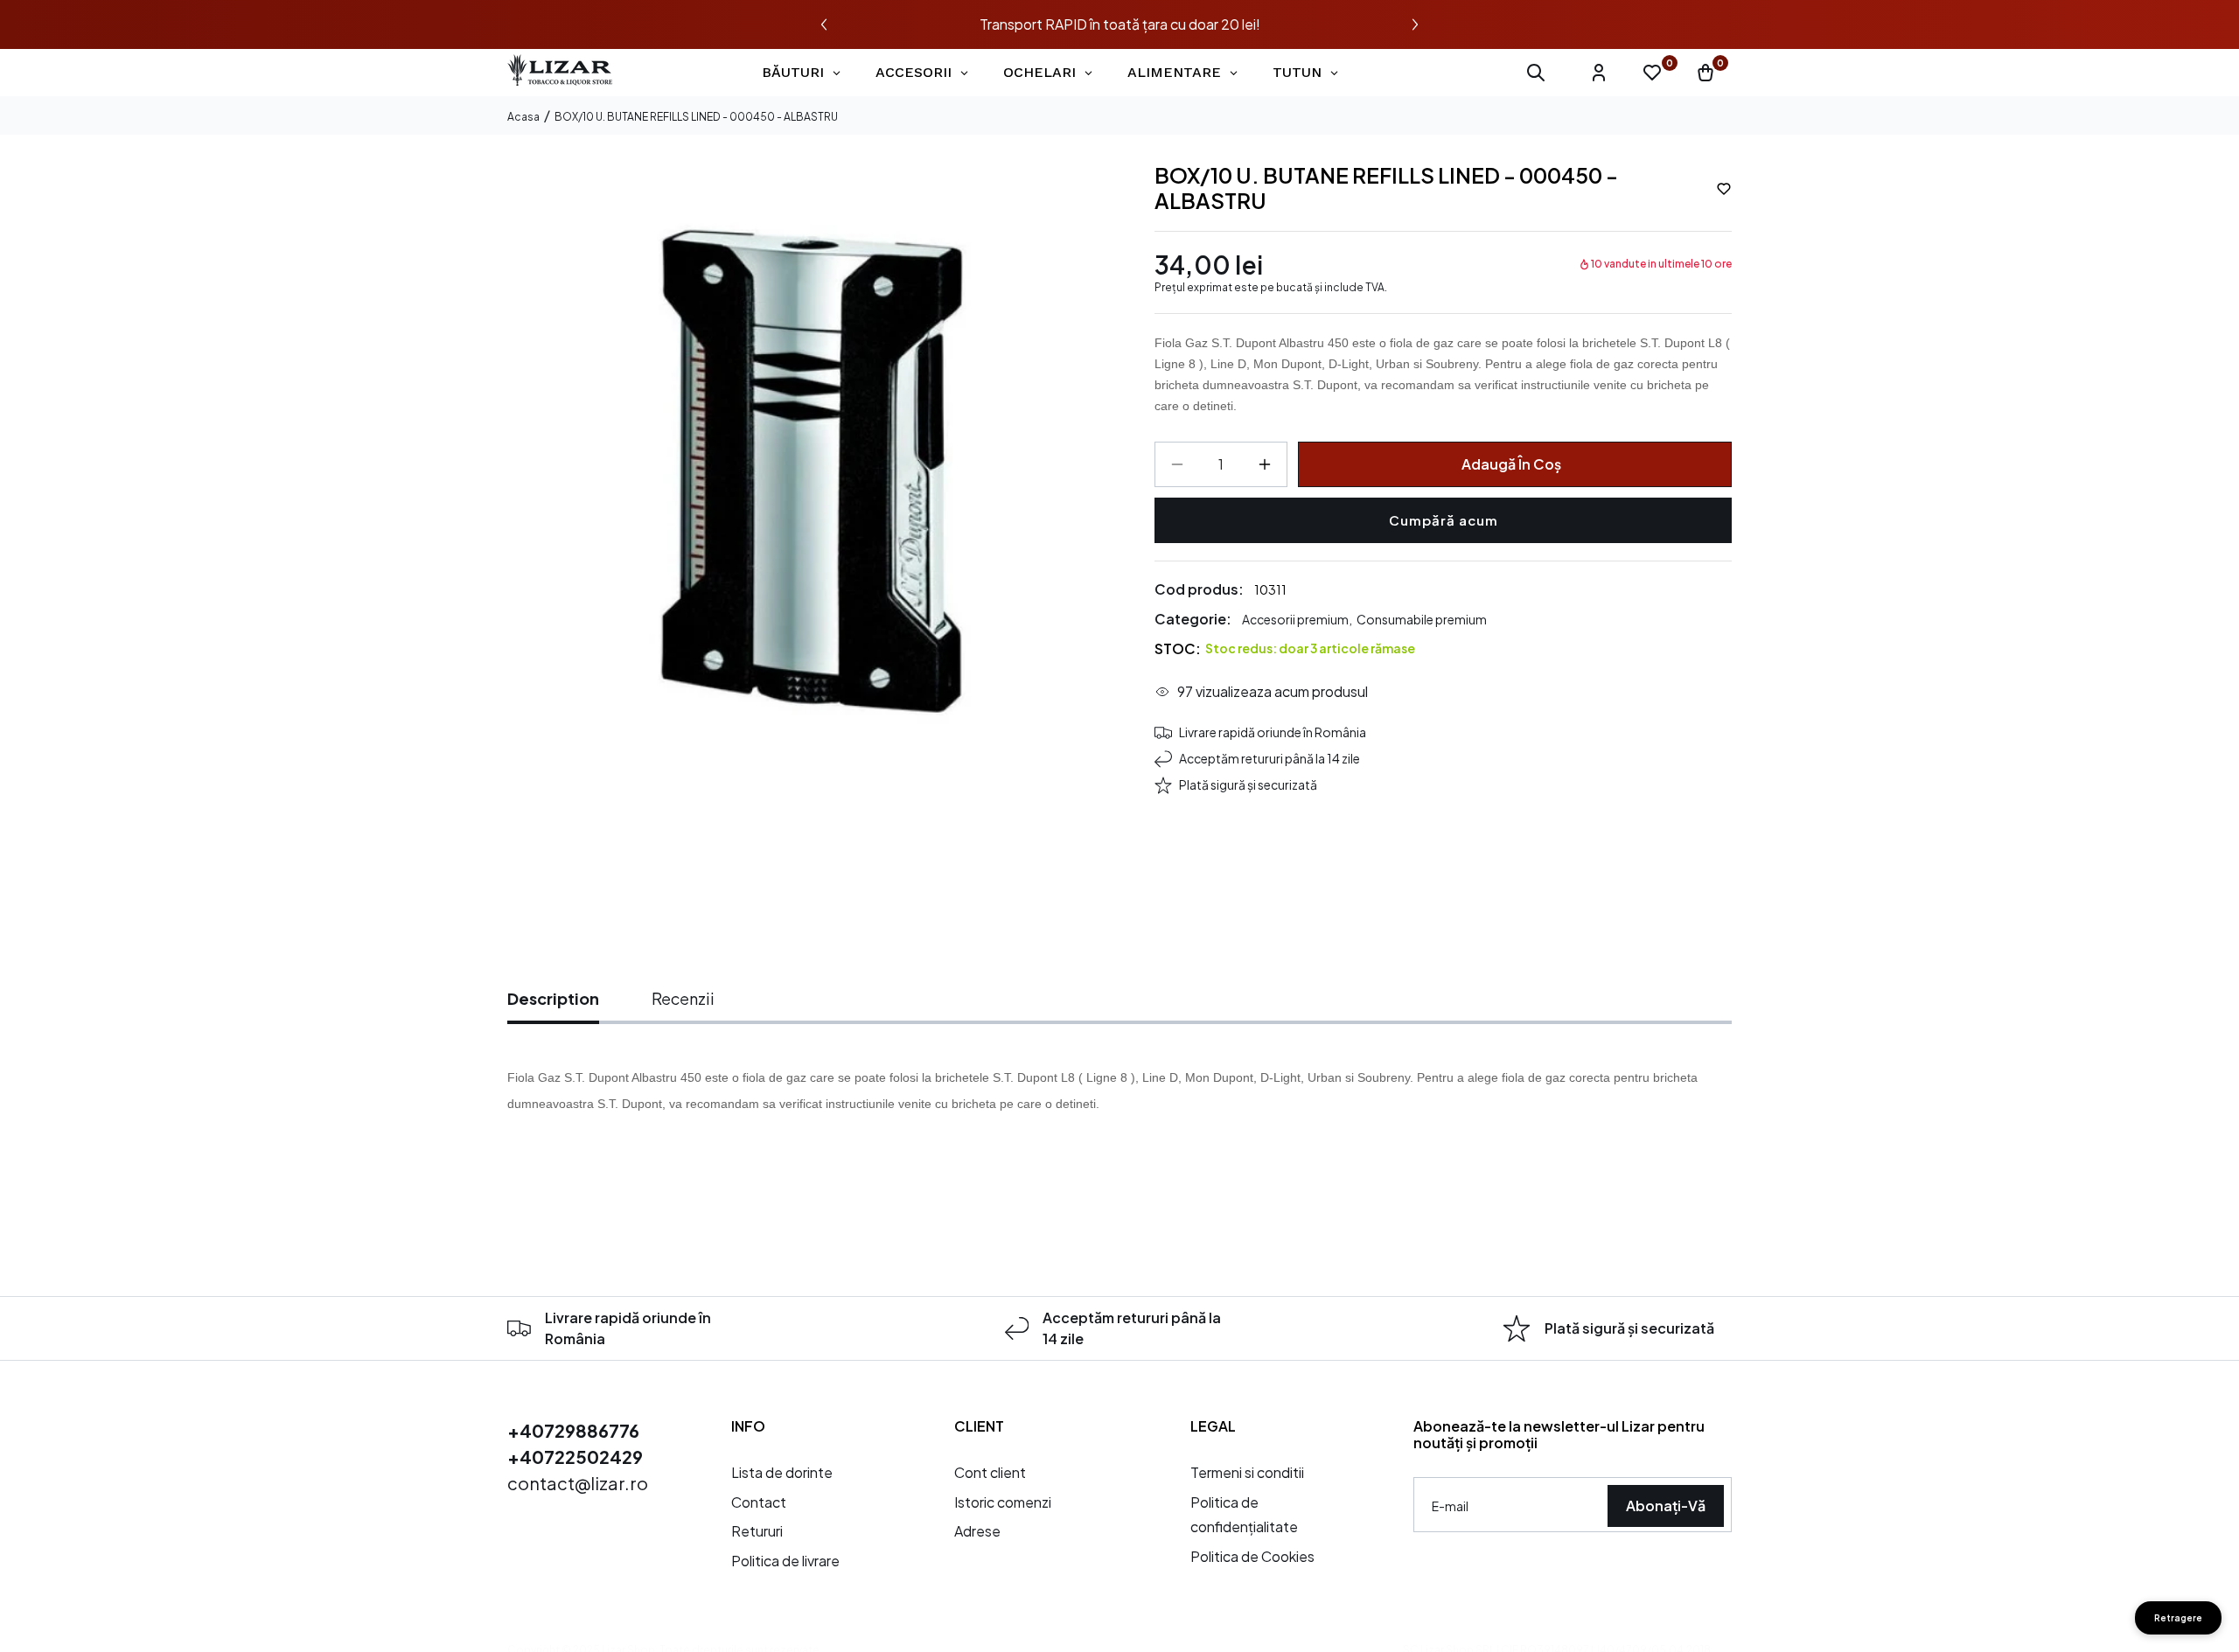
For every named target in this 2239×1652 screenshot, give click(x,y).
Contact (759, 1502)
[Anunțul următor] (1415, 24)
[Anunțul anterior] (824, 24)
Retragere (2178, 1618)
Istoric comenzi (1003, 1502)
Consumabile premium (1422, 619)
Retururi (757, 1531)
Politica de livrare (785, 1561)
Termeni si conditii (1247, 1472)
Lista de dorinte (782, 1472)
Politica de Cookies (1252, 1556)
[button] (1536, 73)
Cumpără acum (1444, 520)
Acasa (523, 117)
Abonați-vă (1666, 1506)
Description (553, 998)
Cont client (990, 1472)
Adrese (977, 1531)
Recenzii (683, 998)
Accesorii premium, (1297, 619)
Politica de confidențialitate (1244, 1515)
